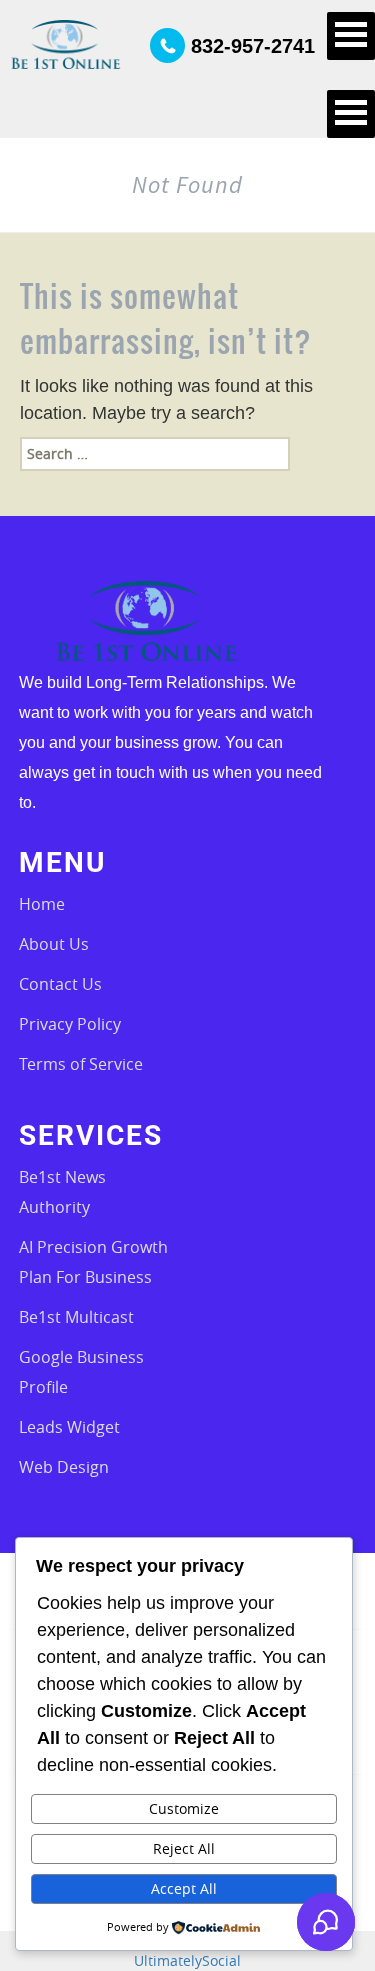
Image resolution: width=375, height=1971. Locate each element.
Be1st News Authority (62, 1192)
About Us (54, 944)
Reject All (184, 1848)
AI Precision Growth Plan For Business (93, 1262)
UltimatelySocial (187, 1960)
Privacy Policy (70, 1024)
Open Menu (351, 36)
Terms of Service (81, 1064)
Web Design (64, 1467)
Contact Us (60, 984)
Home (42, 904)
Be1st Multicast (76, 1317)
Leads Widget (69, 1427)
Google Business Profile (81, 1372)
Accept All (184, 1888)
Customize (184, 1808)
